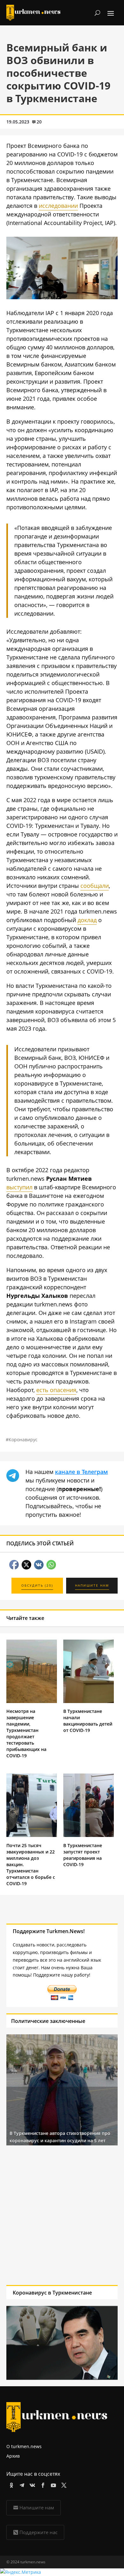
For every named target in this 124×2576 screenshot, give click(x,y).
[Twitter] (63, 2484)
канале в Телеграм (81, 1472)
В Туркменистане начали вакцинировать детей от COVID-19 (88, 1721)
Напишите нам (37, 2507)
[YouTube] (52, 2484)
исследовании (58, 206)
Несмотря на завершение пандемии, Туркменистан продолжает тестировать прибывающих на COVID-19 (26, 1733)
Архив (13, 2456)
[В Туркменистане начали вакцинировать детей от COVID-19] (89, 1701)
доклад (87, 920)
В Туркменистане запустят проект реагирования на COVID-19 (83, 1855)
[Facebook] (42, 2484)
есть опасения (56, 1390)
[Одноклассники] (10, 2484)
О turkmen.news (24, 2446)
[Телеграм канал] (21, 2484)
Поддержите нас (38, 2532)
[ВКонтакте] (31, 2484)
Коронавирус (23, 1440)
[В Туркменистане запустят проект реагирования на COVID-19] (89, 1835)
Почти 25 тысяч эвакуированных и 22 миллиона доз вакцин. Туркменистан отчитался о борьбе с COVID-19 (31, 1864)
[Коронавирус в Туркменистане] (62, 297)
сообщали (95, 886)
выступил (19, 1187)
